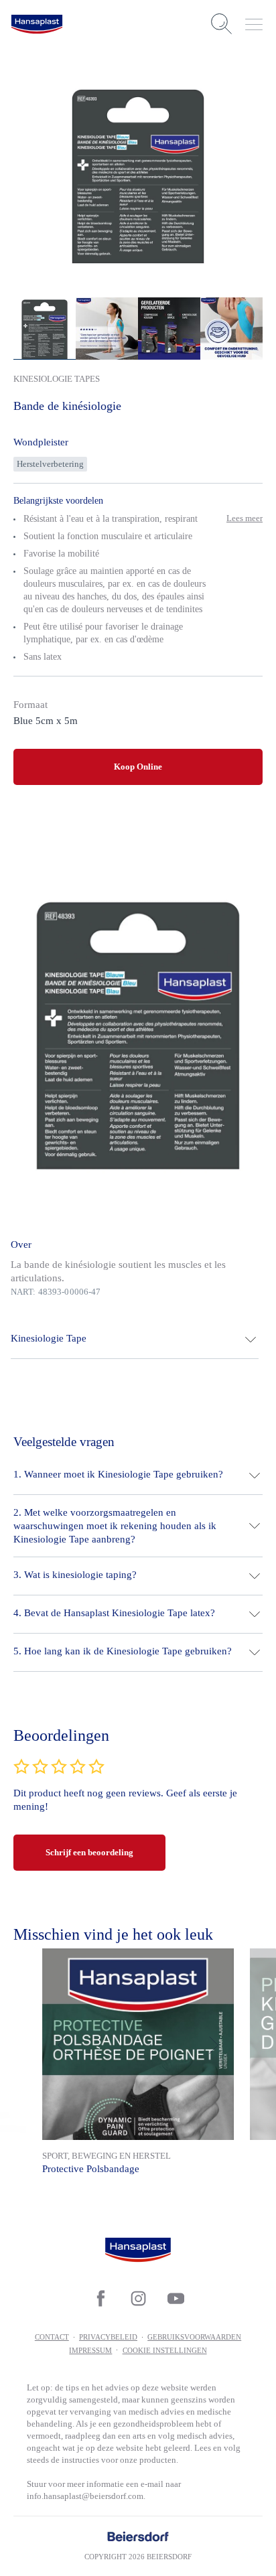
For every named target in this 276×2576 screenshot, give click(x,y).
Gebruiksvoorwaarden (194, 2337)
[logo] (37, 24)
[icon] (100, 2298)
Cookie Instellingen (165, 2350)
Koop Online (138, 767)
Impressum (90, 2350)
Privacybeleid (108, 2337)
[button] (135, 1340)
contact (52, 2337)
